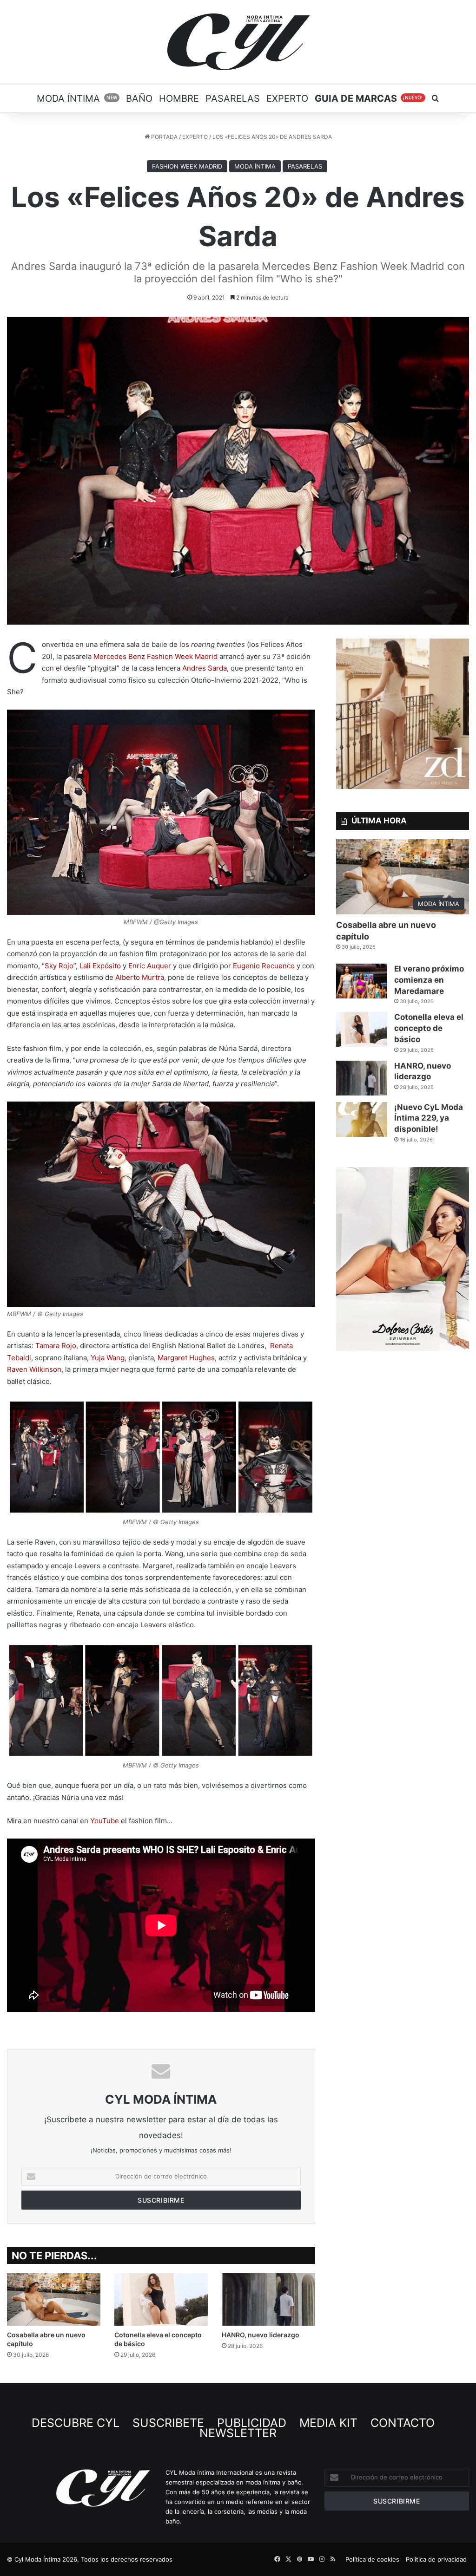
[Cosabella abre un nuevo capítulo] (54, 2299)
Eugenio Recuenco (264, 966)
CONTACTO (404, 2423)
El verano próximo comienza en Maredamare (429, 980)
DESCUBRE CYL (77, 2423)
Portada (164, 137)
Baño (139, 98)
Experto (287, 98)
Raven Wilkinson (34, 1369)
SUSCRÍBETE (170, 2423)
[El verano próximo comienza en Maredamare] (362, 981)
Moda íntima (77, 98)
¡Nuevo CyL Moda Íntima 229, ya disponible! (429, 1118)
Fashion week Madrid (187, 166)
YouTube (105, 1821)
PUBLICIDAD (253, 2423)
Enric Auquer (150, 966)
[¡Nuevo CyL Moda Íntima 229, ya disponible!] (362, 1119)
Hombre (179, 98)
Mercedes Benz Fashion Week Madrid (155, 656)
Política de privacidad (436, 2559)
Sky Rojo (59, 966)
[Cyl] (238, 42)
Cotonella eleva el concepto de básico (429, 1028)
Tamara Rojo (56, 1346)
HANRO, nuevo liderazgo (261, 2335)
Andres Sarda (205, 668)
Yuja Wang (108, 1358)
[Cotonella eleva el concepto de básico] (161, 2299)
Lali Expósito (100, 966)
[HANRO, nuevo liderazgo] (268, 2299)
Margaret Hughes (186, 1358)
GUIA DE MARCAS (369, 98)
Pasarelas (233, 98)
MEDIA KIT (330, 2423)
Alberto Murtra (140, 977)
